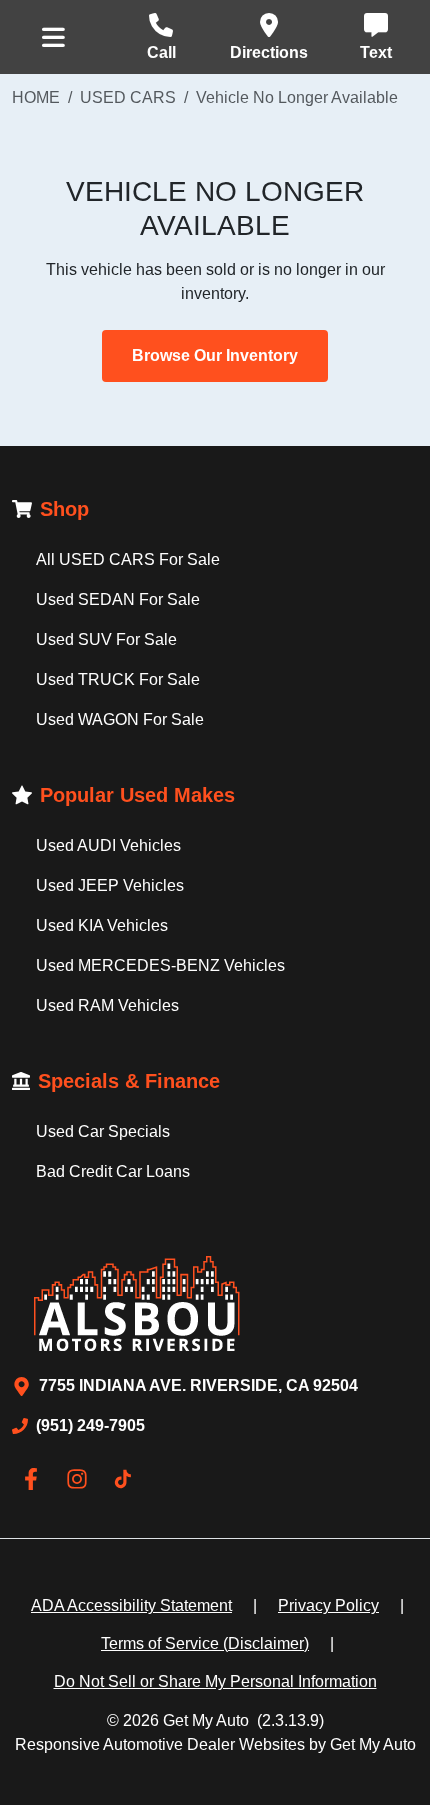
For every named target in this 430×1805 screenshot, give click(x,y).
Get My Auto (206, 1720)
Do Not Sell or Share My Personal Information (215, 1681)
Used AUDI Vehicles (108, 845)
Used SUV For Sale (106, 639)
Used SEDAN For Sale (118, 599)
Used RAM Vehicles (107, 1005)
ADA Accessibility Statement (131, 1605)
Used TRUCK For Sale (118, 679)
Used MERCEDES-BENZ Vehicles (160, 965)
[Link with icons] (35, 1479)
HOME (36, 97)
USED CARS (128, 97)
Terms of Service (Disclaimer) (205, 1643)
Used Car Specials (103, 1131)
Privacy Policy (328, 1605)
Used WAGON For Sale (120, 719)
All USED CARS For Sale (128, 559)
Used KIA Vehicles (102, 925)
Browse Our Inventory (215, 355)
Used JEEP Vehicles (110, 885)
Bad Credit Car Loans (113, 1171)
